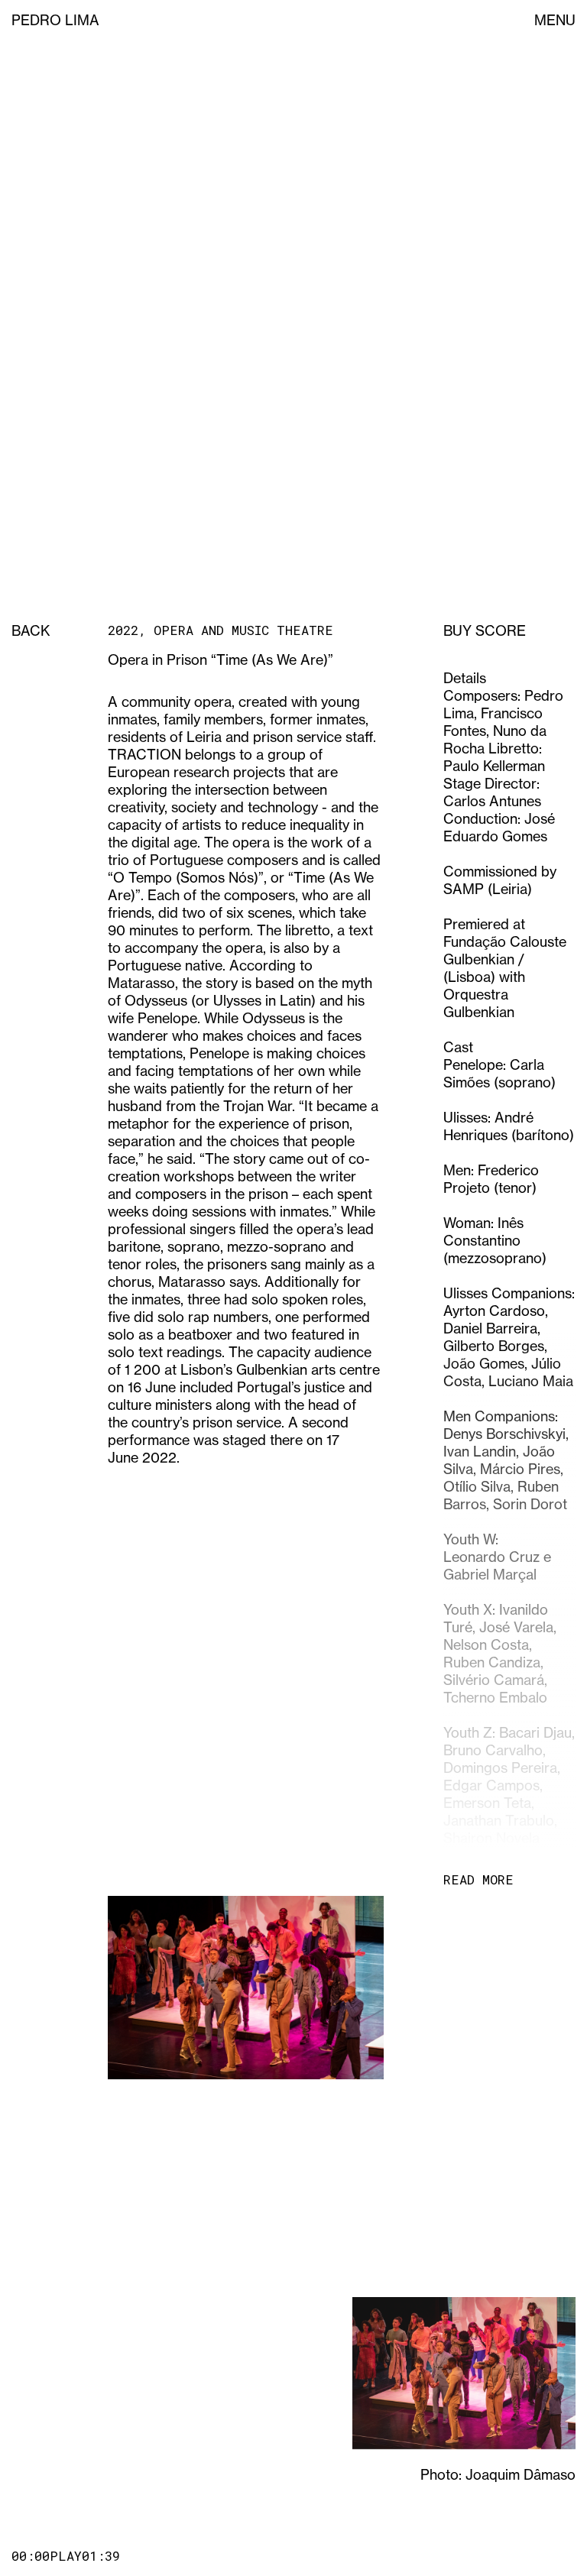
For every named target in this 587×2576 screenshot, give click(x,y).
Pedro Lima (55, 20)
